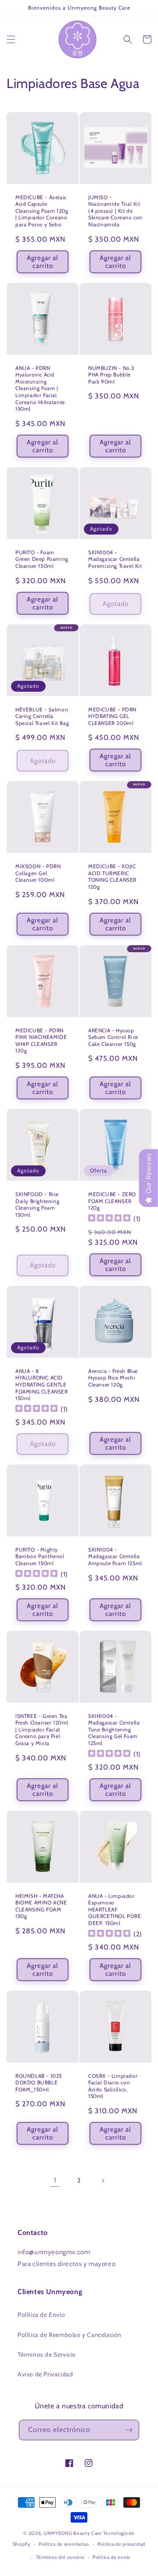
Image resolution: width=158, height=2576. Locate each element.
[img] (109, 1219)
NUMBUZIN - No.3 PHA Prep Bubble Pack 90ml (111, 375)
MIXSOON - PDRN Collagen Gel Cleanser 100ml (38, 873)
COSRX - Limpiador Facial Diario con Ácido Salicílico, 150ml (113, 2086)
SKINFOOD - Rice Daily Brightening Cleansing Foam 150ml (37, 1204)
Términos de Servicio (47, 2354)
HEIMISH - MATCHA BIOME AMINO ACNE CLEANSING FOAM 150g (41, 1906)
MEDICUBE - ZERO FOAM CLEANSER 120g (112, 1201)
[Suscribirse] (129, 2430)
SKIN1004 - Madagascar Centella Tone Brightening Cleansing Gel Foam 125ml (114, 1730)
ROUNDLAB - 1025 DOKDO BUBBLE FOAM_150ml (39, 2083)
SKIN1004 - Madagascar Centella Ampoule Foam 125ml (115, 1556)
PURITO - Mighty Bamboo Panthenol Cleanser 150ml (40, 1556)
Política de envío (111, 2557)
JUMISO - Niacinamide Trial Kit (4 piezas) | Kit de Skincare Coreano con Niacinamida (115, 211)
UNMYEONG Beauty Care (73, 2533)
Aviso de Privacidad (45, 2374)
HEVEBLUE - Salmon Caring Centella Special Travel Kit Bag (42, 716)
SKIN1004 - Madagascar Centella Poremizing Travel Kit (115, 559)
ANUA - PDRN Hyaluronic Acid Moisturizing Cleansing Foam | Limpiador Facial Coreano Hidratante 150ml (40, 389)
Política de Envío (41, 2315)
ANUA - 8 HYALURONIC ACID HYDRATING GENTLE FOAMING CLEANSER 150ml (42, 1385)
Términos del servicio (60, 2557)
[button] (11, 39)
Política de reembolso (64, 2544)
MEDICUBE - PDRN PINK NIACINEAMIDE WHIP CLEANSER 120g (41, 1041)
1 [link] (55, 2180)
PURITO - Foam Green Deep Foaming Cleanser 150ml (42, 559)
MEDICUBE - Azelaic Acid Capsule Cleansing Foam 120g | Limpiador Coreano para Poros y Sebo (42, 211)
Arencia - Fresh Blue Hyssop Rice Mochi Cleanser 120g (113, 1378)
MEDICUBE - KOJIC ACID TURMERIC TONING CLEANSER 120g (112, 876)
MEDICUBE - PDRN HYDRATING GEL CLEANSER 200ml (112, 716)
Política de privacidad (121, 2544)
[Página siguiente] (103, 2181)
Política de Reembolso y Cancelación (70, 2335)
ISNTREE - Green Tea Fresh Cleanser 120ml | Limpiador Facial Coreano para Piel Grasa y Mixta (42, 1730)
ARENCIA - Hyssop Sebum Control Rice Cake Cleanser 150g (113, 1037)
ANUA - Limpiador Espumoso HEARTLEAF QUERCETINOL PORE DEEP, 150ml (115, 1909)
